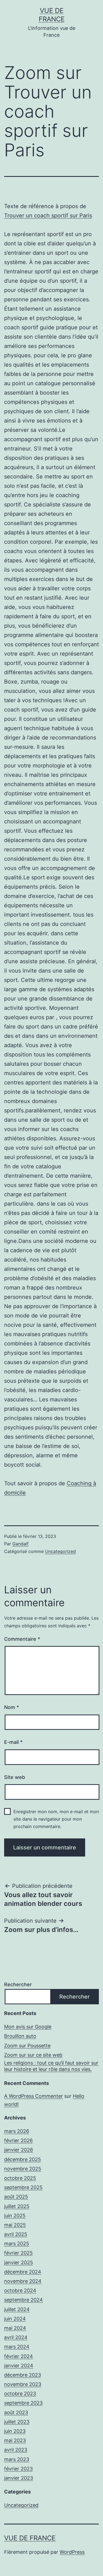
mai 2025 (15, 2225)
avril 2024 (16, 2337)
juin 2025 (15, 2216)
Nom (12, 1707)
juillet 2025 (17, 2206)
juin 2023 (15, 2431)
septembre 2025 (23, 2187)
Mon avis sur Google (28, 2027)
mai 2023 (15, 2440)
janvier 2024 (19, 2366)
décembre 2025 (23, 2159)
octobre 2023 (20, 2394)
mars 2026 (17, 2131)
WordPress (72, 2552)
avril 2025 (16, 2234)
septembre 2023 (23, 2403)
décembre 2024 (23, 2272)
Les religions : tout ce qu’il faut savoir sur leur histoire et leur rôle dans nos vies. (51, 2066)
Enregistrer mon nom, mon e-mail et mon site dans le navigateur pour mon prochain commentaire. (56, 1819)
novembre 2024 (23, 2281)
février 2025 (18, 2253)
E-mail (13, 1742)
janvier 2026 (19, 2150)
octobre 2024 (20, 2290)
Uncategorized (60, 1551)
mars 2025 (17, 2244)
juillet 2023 (17, 2422)
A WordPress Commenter (34, 2096)
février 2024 (19, 2356)
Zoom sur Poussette (27, 2046)
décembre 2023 (23, 2375)
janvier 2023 (19, 2478)
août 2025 (16, 2197)
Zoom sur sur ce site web (33, 2055)
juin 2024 (15, 2319)
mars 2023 (17, 2459)
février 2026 (18, 2140)
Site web (15, 1777)
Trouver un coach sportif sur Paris (48, 216)
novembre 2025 (23, 2169)
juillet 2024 (17, 2309)
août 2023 (16, 2412)
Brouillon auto (20, 2036)
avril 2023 (16, 2450)
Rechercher (18, 1984)
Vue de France (30, 2538)
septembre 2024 (23, 2300)
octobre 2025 (20, 2178)
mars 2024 (17, 2347)
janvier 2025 (19, 2262)
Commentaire (22, 1639)
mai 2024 (15, 2328)
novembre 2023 (23, 2384)
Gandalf (20, 1544)
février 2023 (18, 2469)
